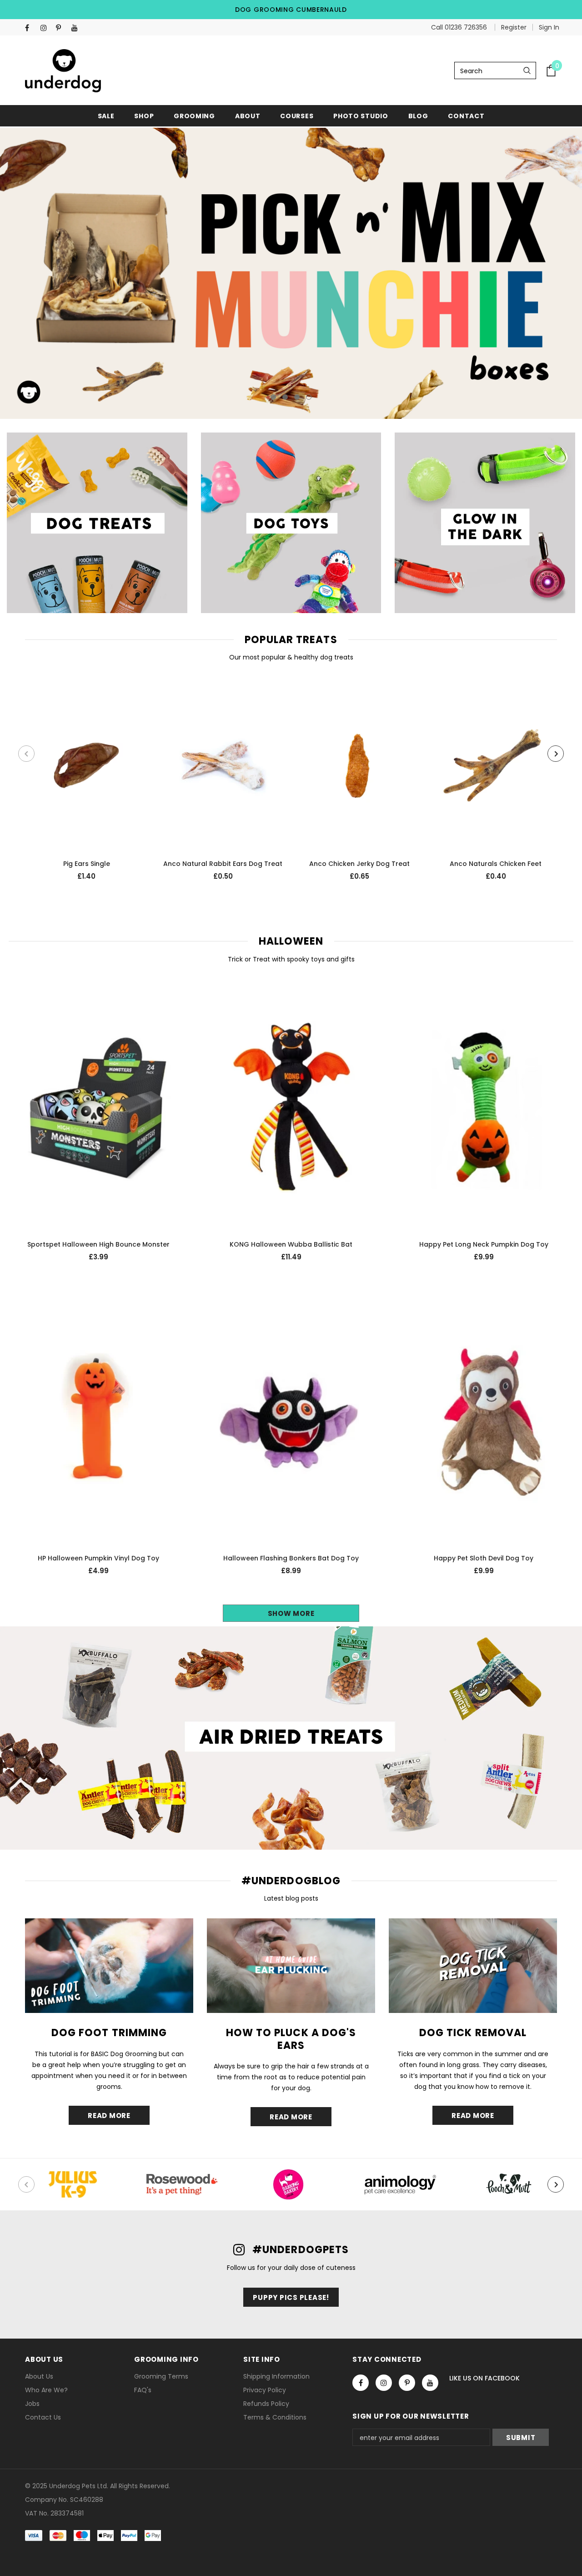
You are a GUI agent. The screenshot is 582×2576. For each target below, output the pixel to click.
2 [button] (285, 397)
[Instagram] (46, 28)
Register (514, 27)
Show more (291, 1613)
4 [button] (309, 397)
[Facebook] (31, 28)
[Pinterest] (62, 28)
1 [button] (273, 397)
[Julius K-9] (73, 2184)
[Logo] (63, 71)
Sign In (549, 27)
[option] (291, 273)
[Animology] (400, 2184)
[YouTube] (77, 28)
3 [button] (297, 397)
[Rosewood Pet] (182, 2184)
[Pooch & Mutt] (509, 2184)
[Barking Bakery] (291, 2184)
